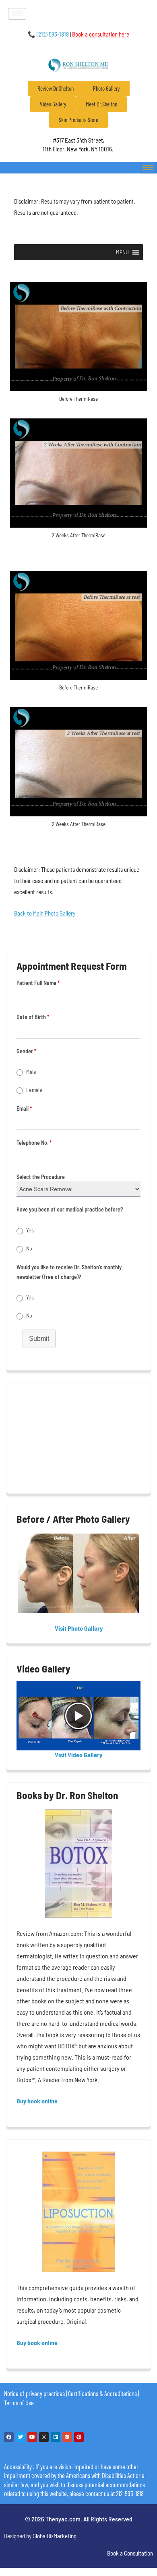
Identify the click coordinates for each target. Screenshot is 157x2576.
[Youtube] (32, 2437)
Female (34, 1090)
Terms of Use (19, 2403)
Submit (39, 1339)
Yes (30, 1230)
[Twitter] (21, 2437)
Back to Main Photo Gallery (45, 913)
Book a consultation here (101, 34)
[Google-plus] (67, 2437)
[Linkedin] (56, 2437)
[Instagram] (44, 2437)
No (29, 1248)
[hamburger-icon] (17, 14)
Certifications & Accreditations (102, 2393)
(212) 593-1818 (48, 34)
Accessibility (18, 2466)
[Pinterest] (79, 2437)
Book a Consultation (130, 2553)
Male (31, 1072)
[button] (122, 252)
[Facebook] (9, 2437)
